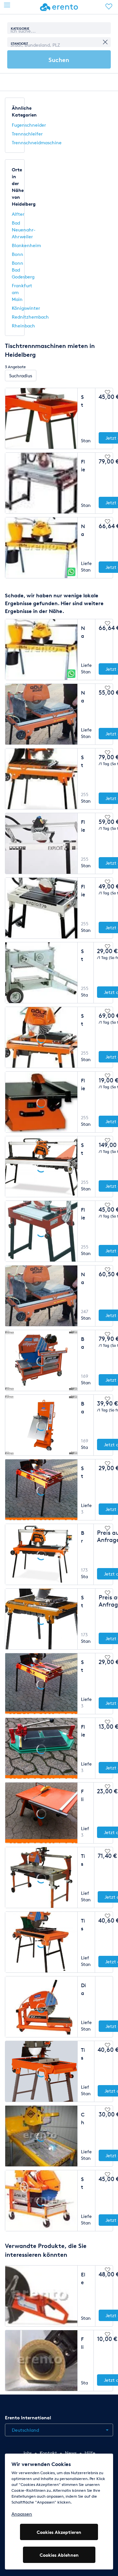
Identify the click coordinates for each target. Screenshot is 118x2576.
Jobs (27, 2453)
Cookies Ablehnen (59, 2555)
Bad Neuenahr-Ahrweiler (24, 230)
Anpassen (22, 2514)
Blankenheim (26, 245)
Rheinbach (23, 326)
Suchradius (21, 376)
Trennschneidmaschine (37, 142)
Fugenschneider (29, 125)
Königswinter (26, 308)
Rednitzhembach (30, 317)
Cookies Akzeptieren (59, 2532)
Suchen (59, 60)
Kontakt (48, 2453)
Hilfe (90, 2453)
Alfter (18, 214)
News (71, 2453)
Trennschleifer (27, 134)
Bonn (18, 254)
